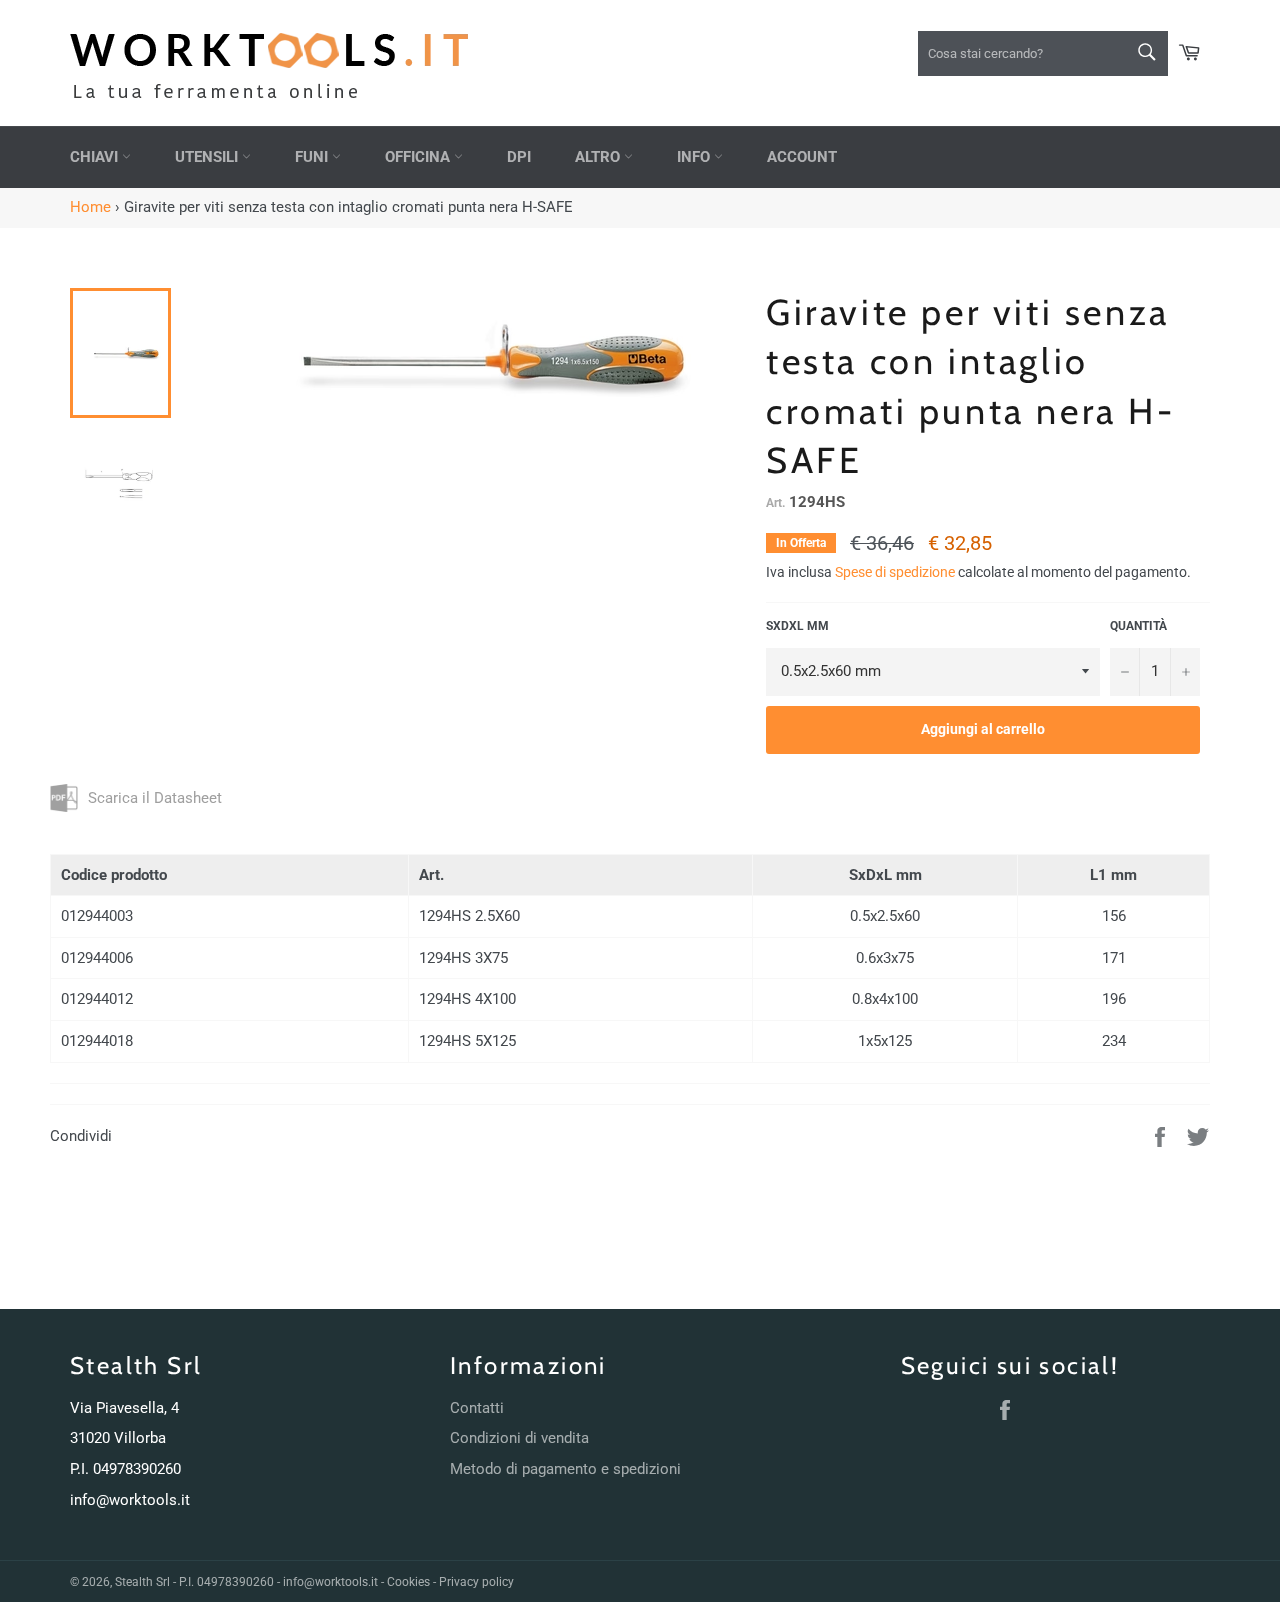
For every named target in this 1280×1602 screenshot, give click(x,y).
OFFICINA (419, 157)
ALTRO (599, 157)
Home (90, 207)
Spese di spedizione (895, 572)
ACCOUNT (802, 157)
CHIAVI (96, 157)
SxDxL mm (797, 626)
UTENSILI (208, 157)
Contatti (477, 1408)
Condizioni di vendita (519, 1438)
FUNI (313, 157)
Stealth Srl (142, 1582)
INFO (695, 157)
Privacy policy (476, 1582)
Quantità (1138, 626)
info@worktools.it (130, 1500)
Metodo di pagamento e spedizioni (565, 1469)
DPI (519, 157)
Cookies (408, 1582)
